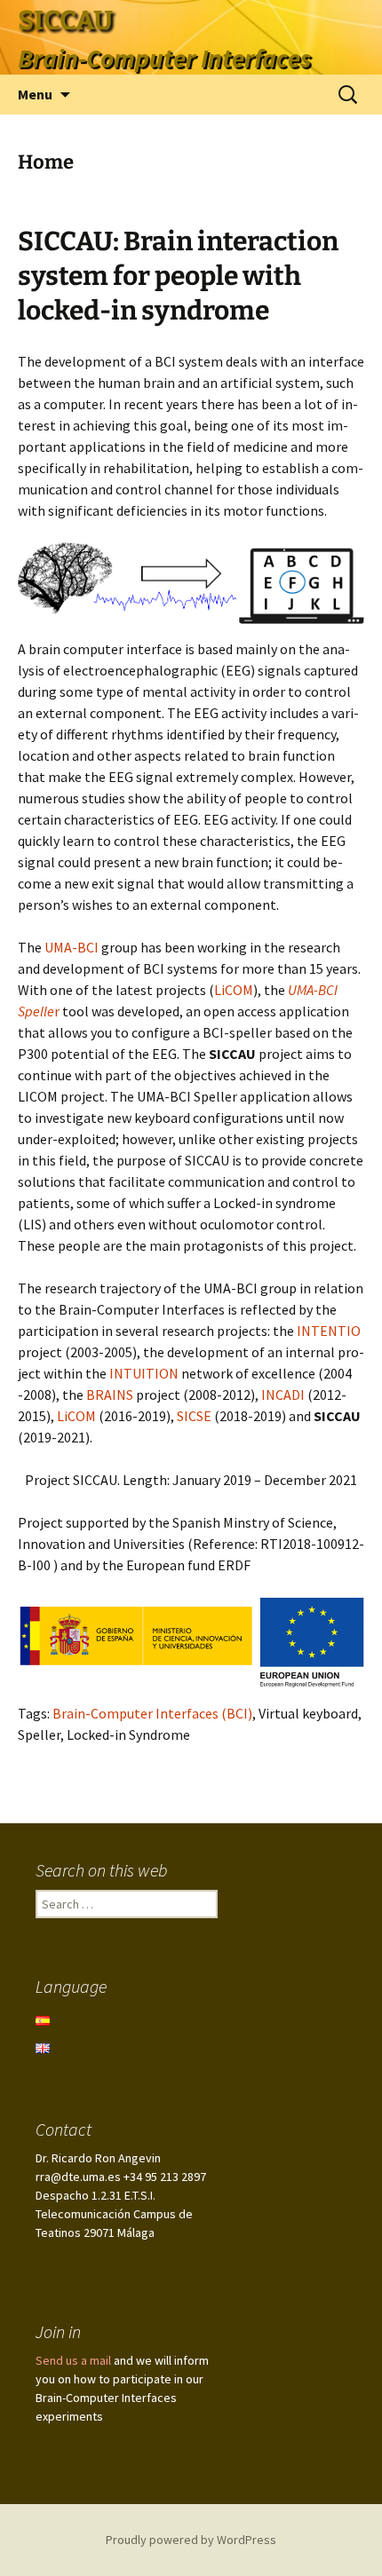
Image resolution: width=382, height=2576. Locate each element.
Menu (35, 94)
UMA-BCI (70, 947)
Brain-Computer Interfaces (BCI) (152, 1713)
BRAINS (111, 1395)
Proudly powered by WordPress (191, 2540)
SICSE (195, 1416)
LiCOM (234, 990)
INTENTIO (329, 1331)
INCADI (284, 1395)
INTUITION (145, 1373)
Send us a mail (73, 2360)
